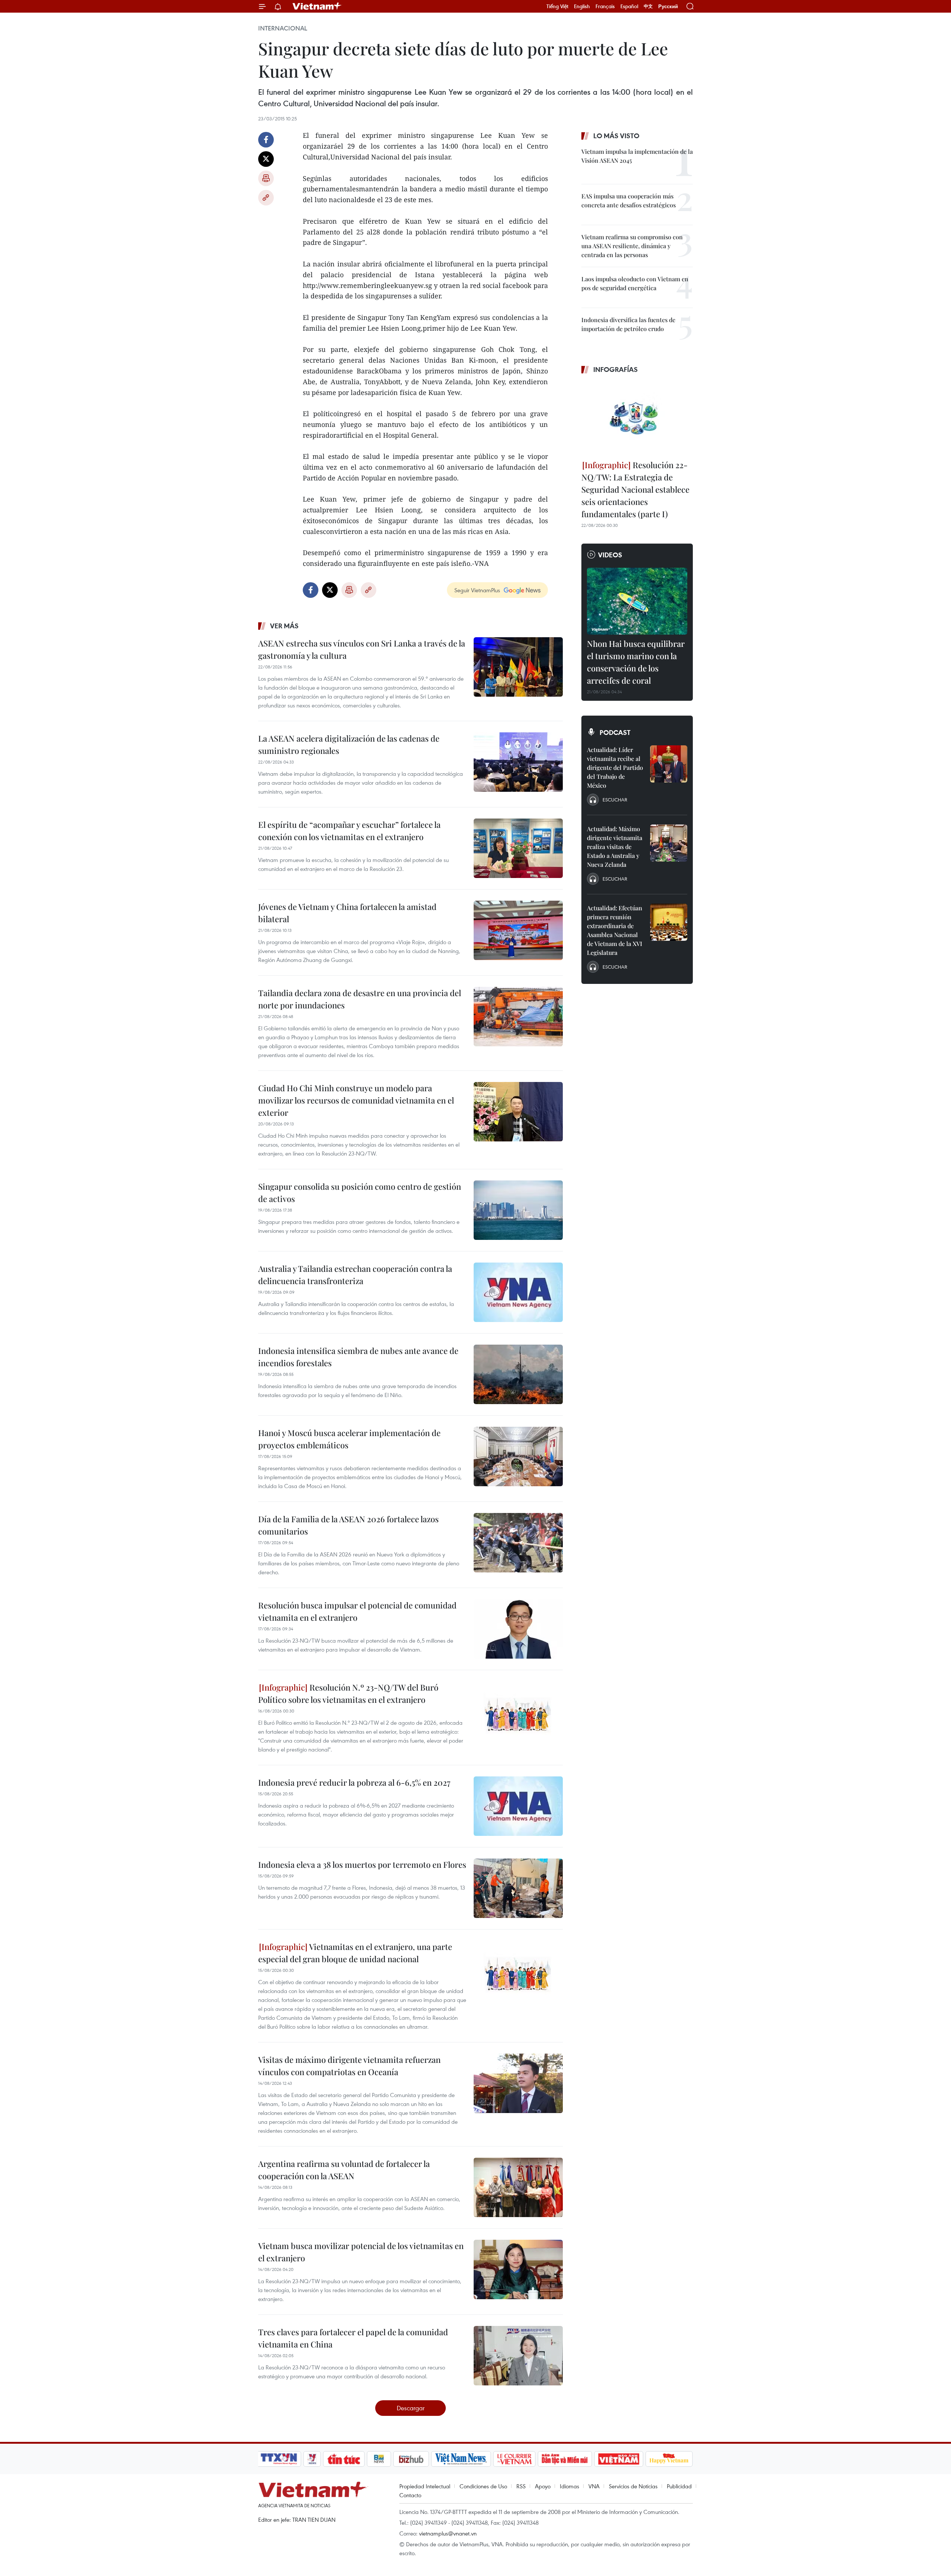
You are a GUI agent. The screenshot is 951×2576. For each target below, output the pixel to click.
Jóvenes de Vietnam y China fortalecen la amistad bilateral (347, 913)
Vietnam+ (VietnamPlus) (317, 6)
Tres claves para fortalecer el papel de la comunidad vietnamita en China (353, 2338)
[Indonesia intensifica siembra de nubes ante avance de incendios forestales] (518, 1374)
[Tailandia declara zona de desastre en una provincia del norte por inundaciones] (518, 1017)
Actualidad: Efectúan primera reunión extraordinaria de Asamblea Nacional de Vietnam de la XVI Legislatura (615, 930)
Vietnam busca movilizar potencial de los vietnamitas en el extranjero (361, 2252)
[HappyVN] (669, 2459)
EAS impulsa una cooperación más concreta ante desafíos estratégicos (629, 200)
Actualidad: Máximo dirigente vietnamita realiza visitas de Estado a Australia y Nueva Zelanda (615, 847)
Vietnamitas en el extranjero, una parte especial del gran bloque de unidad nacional (355, 1953)
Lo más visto (616, 136)
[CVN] (514, 2459)
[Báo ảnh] (619, 2459)
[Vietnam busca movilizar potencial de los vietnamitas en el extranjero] (518, 2269)
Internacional (283, 28)
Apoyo (543, 2486)
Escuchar (615, 800)
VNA (594, 2486)
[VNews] (312, 2459)
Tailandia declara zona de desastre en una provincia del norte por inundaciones (360, 999)
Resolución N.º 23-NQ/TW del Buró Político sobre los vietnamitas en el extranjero (348, 1693)
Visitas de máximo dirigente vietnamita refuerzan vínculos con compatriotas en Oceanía (349, 2066)
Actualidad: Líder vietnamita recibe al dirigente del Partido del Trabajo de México (615, 767)
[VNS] (461, 2459)
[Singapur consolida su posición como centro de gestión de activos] (518, 1210)
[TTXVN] (279, 2459)
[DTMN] (565, 2459)
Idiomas (569, 2486)
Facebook (266, 140)
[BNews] (379, 2459)
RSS (521, 2486)
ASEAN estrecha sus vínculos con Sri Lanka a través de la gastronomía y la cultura (362, 649)
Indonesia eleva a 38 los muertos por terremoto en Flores (362, 1864)
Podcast (615, 732)
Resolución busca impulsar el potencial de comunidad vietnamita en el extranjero (357, 1611)
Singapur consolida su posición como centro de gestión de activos (360, 1193)
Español (629, 6)
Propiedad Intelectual (425, 2486)
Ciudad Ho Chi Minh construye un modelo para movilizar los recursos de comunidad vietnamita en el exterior (356, 1100)
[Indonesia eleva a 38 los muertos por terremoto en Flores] (518, 1888)
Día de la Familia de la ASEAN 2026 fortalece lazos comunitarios (348, 1525)
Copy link (266, 198)
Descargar (411, 2408)
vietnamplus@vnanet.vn (448, 2533)
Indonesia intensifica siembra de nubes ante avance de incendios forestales (358, 1357)
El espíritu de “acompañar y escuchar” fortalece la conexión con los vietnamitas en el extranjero (349, 831)
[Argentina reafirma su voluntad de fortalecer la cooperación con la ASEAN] (518, 2187)
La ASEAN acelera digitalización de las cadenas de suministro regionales (349, 744)
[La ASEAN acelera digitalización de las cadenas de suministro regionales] (518, 762)
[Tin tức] (344, 2459)
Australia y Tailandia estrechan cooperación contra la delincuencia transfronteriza (355, 1275)
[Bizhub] (411, 2459)
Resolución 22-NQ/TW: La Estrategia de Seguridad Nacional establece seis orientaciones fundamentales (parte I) (635, 489)
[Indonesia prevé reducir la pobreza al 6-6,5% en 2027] (518, 1806)
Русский (668, 7)
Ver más (284, 626)
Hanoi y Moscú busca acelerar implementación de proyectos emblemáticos (349, 1439)
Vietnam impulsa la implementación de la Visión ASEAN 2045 (637, 156)
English (582, 6)
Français (605, 6)
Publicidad (679, 2486)
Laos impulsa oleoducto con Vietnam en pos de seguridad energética (635, 283)
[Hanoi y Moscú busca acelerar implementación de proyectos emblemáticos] (518, 1457)
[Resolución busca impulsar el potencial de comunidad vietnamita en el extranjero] (518, 1629)
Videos (610, 555)
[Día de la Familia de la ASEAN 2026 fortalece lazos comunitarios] (518, 1543)
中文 (648, 6)
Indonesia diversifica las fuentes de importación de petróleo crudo (628, 324)
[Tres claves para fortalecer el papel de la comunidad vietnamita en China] (518, 2356)
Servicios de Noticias (633, 2486)
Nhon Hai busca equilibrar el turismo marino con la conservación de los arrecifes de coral (636, 662)
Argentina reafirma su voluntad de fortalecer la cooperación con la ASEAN (344, 2170)
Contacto (410, 2495)
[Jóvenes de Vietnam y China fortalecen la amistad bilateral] (518, 930)
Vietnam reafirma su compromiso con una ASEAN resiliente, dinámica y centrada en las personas (632, 246)
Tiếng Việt (557, 6)
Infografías (616, 369)
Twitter (266, 159)
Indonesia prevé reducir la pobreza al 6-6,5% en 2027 (354, 1782)
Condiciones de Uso (483, 2486)
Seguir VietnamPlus (477, 590)
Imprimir (266, 178)
